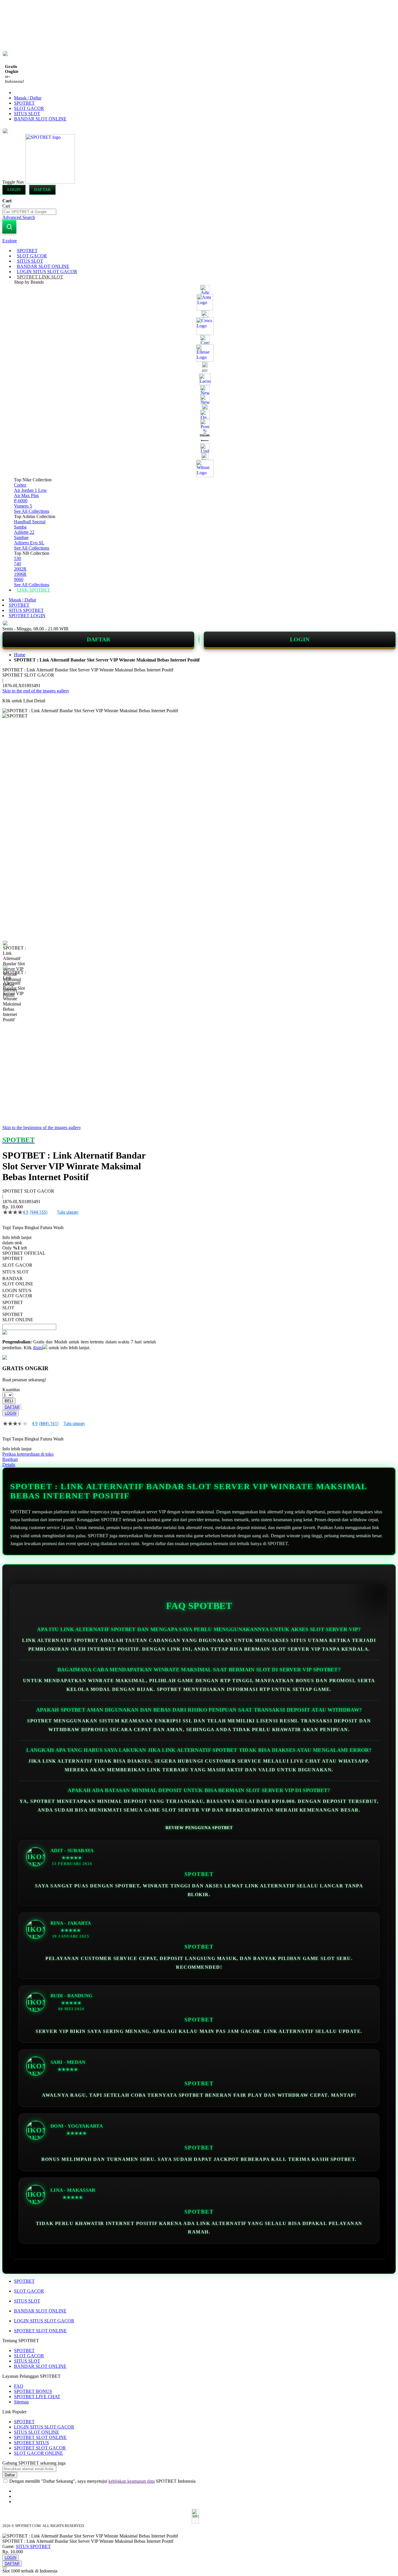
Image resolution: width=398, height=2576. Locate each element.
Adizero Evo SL (29, 543)
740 (17, 564)
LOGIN (300, 639)
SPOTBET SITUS (31, 2443)
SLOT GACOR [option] (17, 1265)
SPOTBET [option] (13, 1258)
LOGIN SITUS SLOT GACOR (44, 2321)
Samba (20, 527)
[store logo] (50, 182)
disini (38, 1348)
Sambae (21, 537)
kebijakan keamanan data (132, 2481)
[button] (15, 952)
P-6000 (21, 501)
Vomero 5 (23, 506)
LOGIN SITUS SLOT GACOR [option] (17, 1293)
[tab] (199, 241)
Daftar (42, 190)
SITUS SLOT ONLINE (37, 2432)
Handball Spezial (30, 522)
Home (20, 655)
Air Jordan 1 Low (30, 490)
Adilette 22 (24, 532)
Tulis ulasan (68, 1212)
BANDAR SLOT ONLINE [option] (18, 1281)
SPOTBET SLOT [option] (13, 1305)
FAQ (19, 2386)
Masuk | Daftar (28, 98)
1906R (20, 574)
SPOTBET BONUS (33, 2391)
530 (17, 558)
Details (9, 1465)
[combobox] (29, 212)
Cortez (20, 485)
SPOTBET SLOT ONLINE (40, 2331)
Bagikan (10, 1459)
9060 (19, 579)
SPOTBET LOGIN (27, 616)
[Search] (9, 227)
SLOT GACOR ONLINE (38, 2453)
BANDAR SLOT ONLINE (40, 119)
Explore (10, 241)
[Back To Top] (5, 2568)
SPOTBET (24, 103)
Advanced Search (19, 217)
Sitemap (21, 2402)
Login (14, 190)
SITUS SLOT (27, 114)
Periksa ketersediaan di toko (28, 1454)
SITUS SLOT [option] (15, 1272)
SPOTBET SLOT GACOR (40, 2448)
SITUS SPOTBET (26, 610)
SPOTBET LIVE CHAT (37, 2397)
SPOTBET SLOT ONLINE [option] (18, 1317)
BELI (9, 1401)
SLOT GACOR (29, 108)
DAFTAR (98, 639)
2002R (20, 569)
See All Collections (32, 511)
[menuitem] (27, 251)
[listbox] (79, 1289)
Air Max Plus (26, 495)
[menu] (199, 420)
